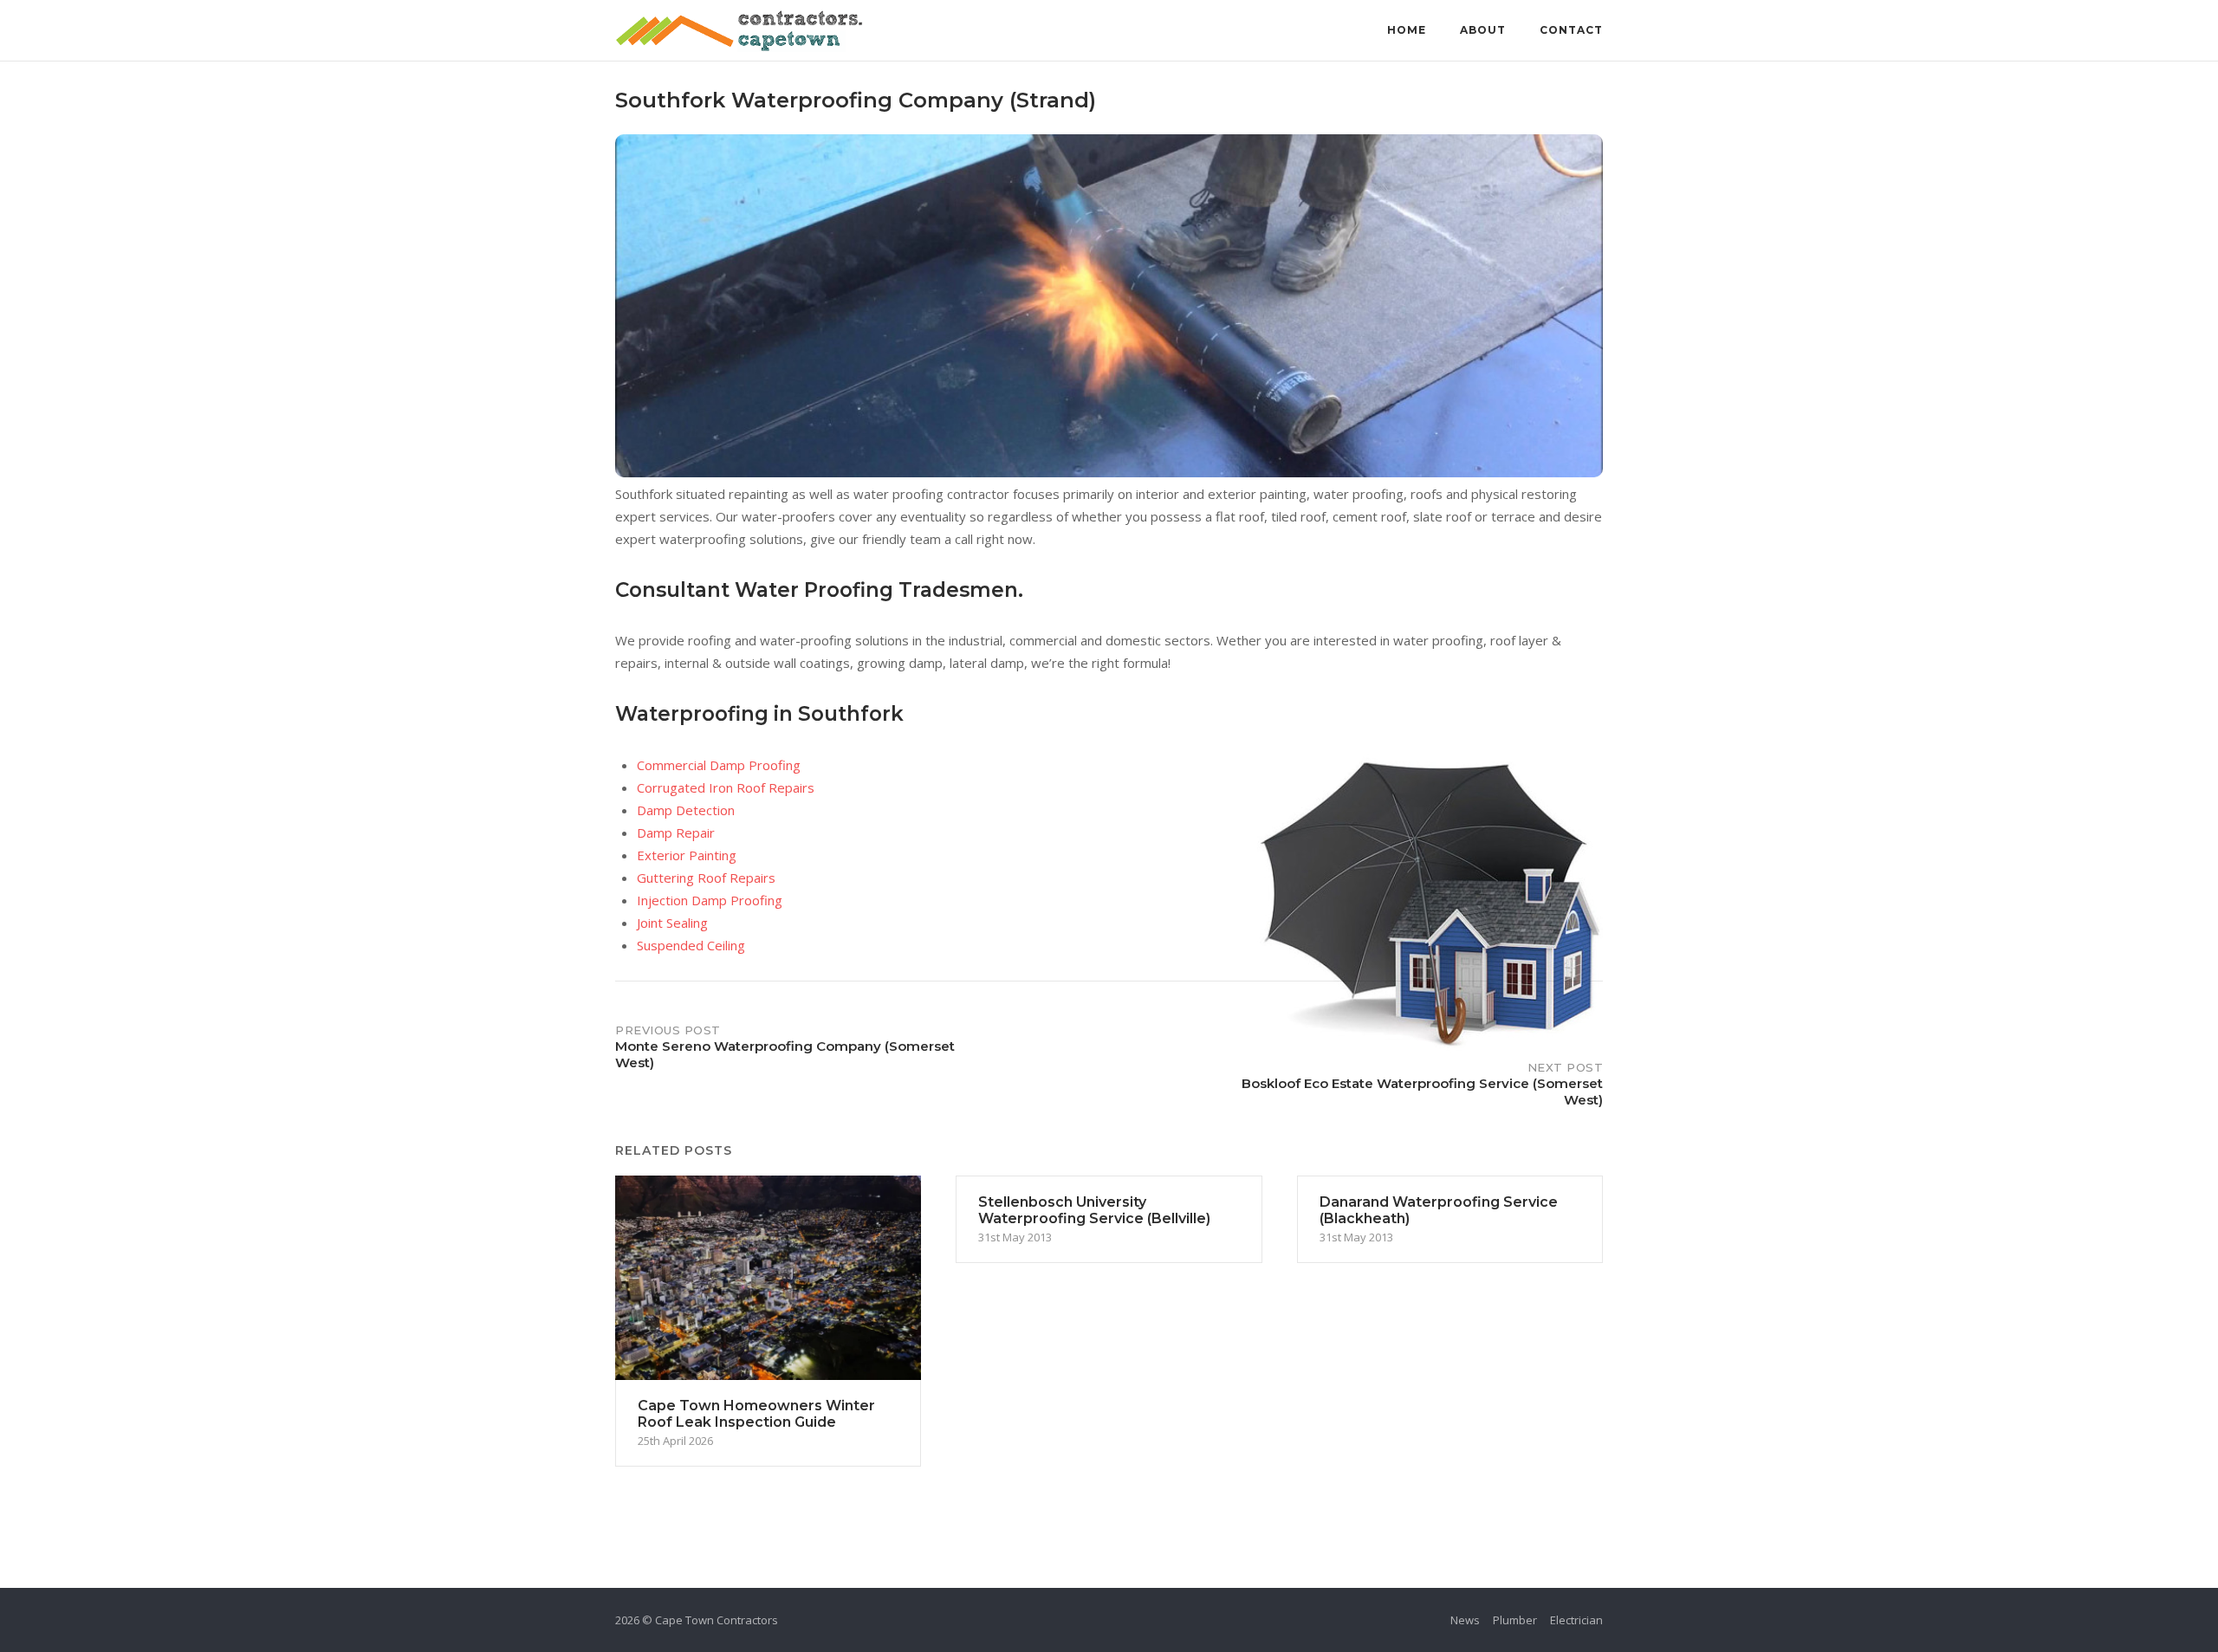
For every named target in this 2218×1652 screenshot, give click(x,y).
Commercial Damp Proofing (719, 765)
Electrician (1576, 1620)
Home (1407, 30)
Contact (1571, 30)
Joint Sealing (672, 923)
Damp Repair (676, 832)
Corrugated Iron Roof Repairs (726, 787)
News (1465, 1620)
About (1483, 30)
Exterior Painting (687, 855)
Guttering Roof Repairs (706, 878)
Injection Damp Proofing (710, 900)
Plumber (1515, 1620)
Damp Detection (686, 810)
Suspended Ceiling (691, 945)
